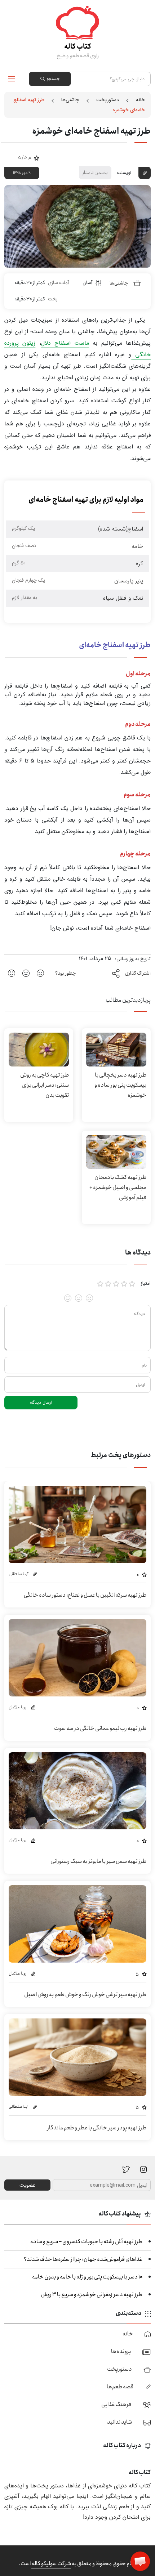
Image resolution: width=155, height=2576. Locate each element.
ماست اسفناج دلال (65, 343)
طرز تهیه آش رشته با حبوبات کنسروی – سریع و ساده (86, 2242)
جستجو (53, 79)
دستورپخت (108, 100)
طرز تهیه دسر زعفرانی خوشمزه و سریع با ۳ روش (92, 2295)
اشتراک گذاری (138, 973)
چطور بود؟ (66, 973)
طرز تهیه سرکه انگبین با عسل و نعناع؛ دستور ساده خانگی (85, 1595)
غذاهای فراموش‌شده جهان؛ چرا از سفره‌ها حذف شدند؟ (83, 2259)
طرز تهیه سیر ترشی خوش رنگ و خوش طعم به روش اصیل (85, 1994)
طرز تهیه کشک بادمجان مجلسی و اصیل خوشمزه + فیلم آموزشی (118, 1187)
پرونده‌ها (121, 2351)
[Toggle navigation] (12, 79)
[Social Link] (126, 2169)
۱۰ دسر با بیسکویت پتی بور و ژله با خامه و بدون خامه (87, 2277)
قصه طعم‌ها (120, 2387)
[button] (140, 2561)
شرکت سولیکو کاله (51, 2564)
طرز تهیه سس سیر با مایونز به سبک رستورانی (98, 1861)
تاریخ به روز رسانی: (133, 959)
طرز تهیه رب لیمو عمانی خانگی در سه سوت (100, 1728)
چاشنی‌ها (70, 100)
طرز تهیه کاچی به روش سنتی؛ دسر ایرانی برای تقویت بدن (45, 1085)
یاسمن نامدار (95, 173)
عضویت (27, 2185)
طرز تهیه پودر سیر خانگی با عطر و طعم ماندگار (97, 2128)
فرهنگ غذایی (116, 2404)
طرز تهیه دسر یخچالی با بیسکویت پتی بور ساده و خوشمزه (120, 1085)
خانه (140, 100)
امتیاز (146, 1283)
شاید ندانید (119, 2422)
